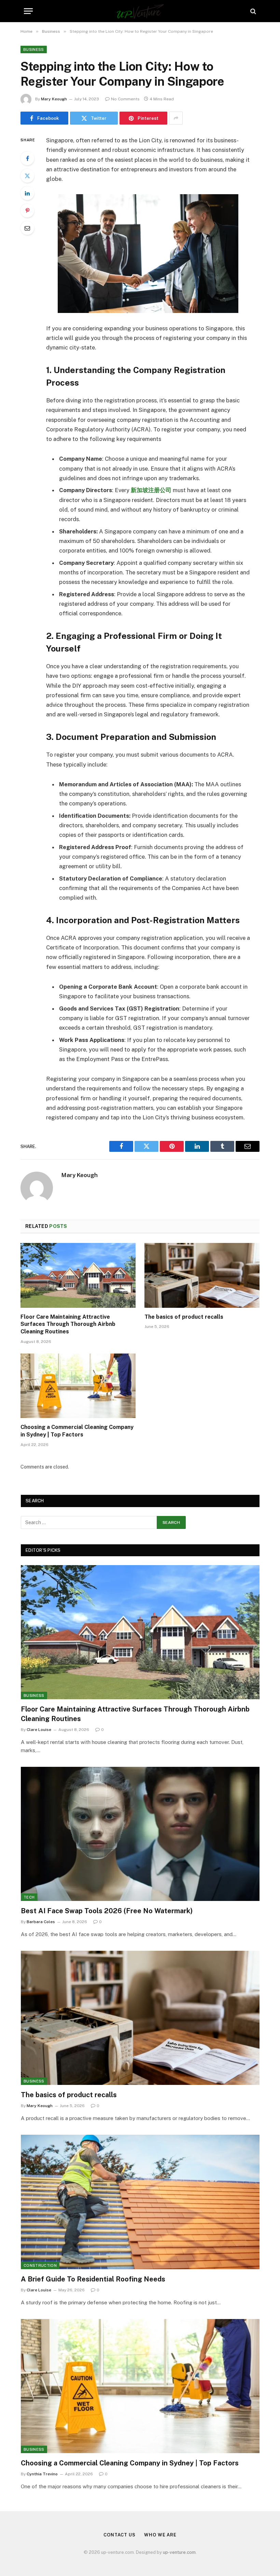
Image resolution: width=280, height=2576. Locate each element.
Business (34, 49)
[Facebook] (27, 158)
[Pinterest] (27, 211)
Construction (40, 2265)
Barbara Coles (41, 1922)
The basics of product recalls (184, 1317)
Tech (29, 1897)
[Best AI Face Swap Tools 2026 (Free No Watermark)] (140, 1834)
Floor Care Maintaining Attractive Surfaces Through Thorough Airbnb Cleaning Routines (68, 1324)
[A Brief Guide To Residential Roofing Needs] (140, 2202)
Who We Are (160, 2535)
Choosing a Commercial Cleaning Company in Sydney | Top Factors (77, 1431)
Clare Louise (39, 1730)
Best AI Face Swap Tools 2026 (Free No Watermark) (107, 1911)
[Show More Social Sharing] (176, 118)
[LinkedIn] (27, 193)
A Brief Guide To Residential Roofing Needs (93, 2279)
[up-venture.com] (140, 11)
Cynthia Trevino (42, 2474)
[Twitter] (27, 176)
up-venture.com (179, 2552)
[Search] (253, 11)
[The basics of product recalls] (202, 1275)
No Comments (125, 99)
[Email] (27, 228)
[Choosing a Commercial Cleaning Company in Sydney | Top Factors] (78, 1386)
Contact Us (120, 2535)
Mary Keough (54, 99)
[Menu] (28, 11)
